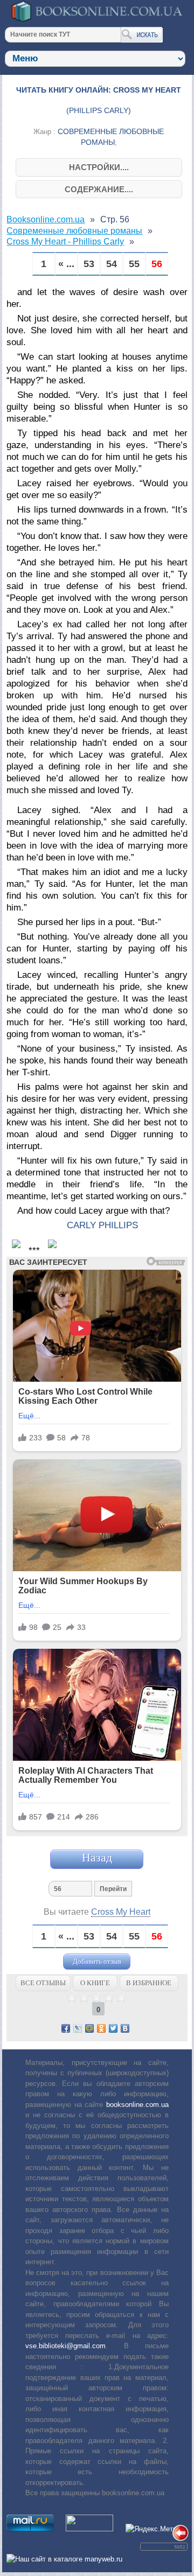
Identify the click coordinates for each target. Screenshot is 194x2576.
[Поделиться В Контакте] (125, 2028)
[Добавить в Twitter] (113, 2028)
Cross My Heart (121, 1912)
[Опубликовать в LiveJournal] (78, 2028)
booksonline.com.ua (137, 2105)
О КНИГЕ (95, 1983)
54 (112, 264)
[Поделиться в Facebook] (66, 2028)
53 (89, 264)
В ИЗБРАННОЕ (149, 1983)
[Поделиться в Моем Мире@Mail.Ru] (89, 2028)
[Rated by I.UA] (89, 2529)
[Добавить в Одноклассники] (101, 2028)
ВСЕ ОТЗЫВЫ (43, 1983)
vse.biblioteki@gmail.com (65, 2346)
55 (134, 264)
